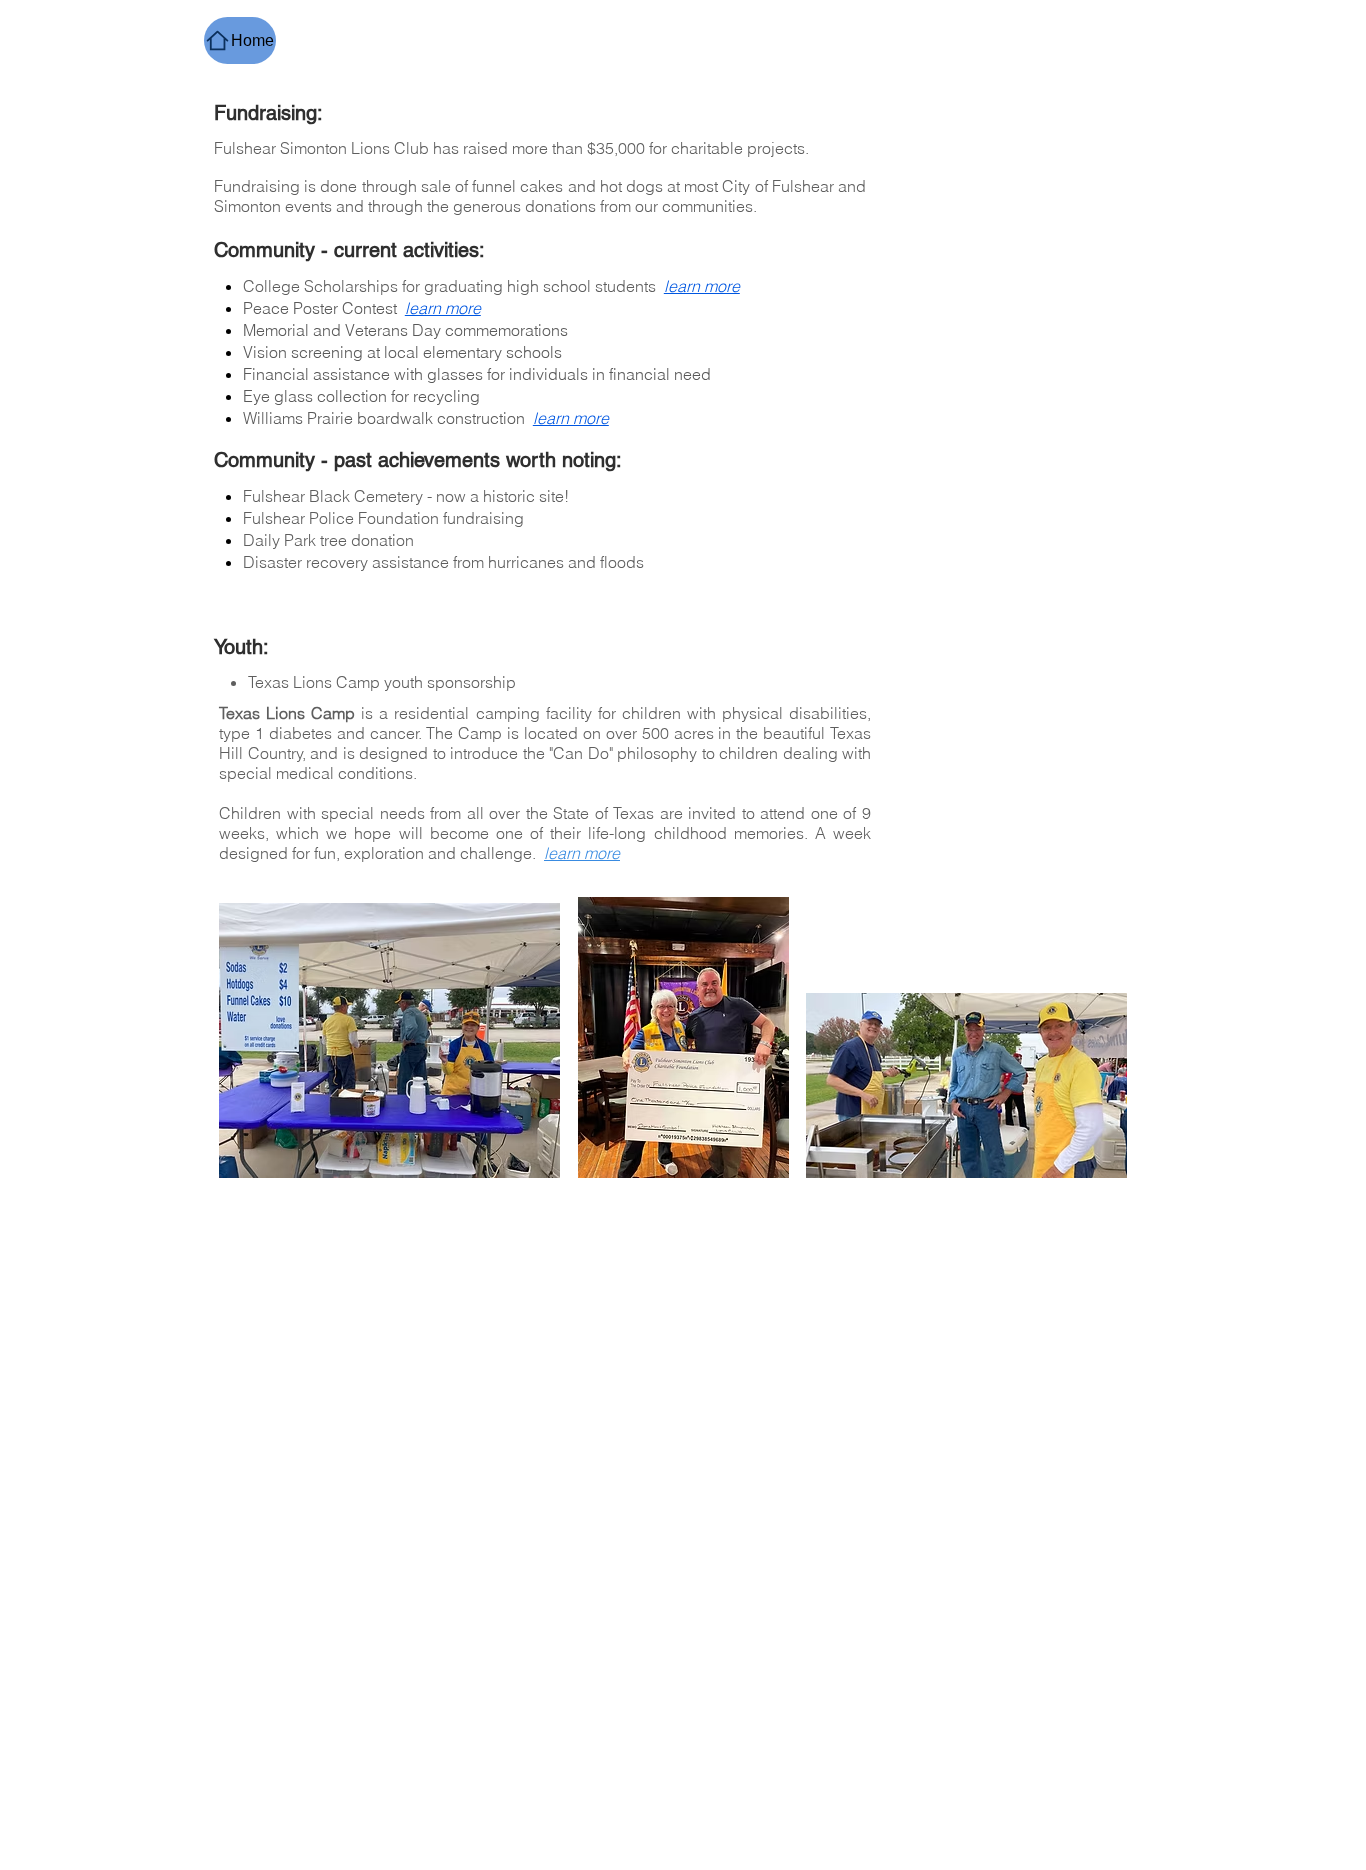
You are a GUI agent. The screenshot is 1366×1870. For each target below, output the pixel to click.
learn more (443, 308)
